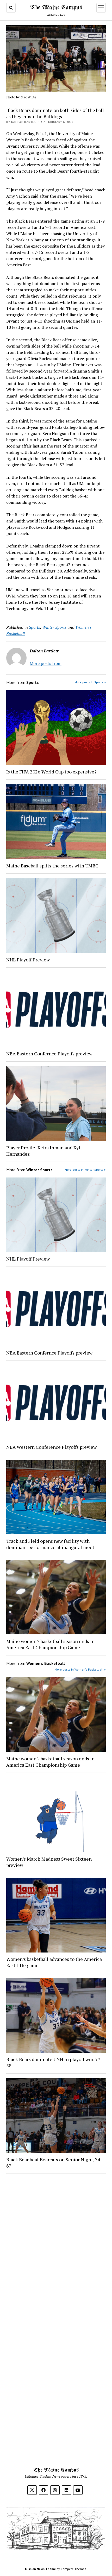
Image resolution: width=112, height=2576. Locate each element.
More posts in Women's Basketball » (80, 1669)
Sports (35, 627)
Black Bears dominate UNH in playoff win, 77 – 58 (55, 2062)
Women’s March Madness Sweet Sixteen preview (49, 1862)
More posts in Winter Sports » (85, 1170)
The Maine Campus (56, 8)
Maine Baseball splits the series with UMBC (53, 866)
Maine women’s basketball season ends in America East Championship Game (50, 1644)
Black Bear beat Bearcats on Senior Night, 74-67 (54, 2163)
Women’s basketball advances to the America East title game (54, 1962)
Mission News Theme (40, 2569)
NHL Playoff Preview (28, 960)
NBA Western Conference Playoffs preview (52, 1447)
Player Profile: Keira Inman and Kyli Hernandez (44, 1151)
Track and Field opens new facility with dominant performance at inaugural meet (50, 1544)
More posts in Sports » (90, 682)
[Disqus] (56, 2244)
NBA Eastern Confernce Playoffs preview (50, 1054)
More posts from (46, 663)
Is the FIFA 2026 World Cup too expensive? (51, 772)
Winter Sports (54, 627)
